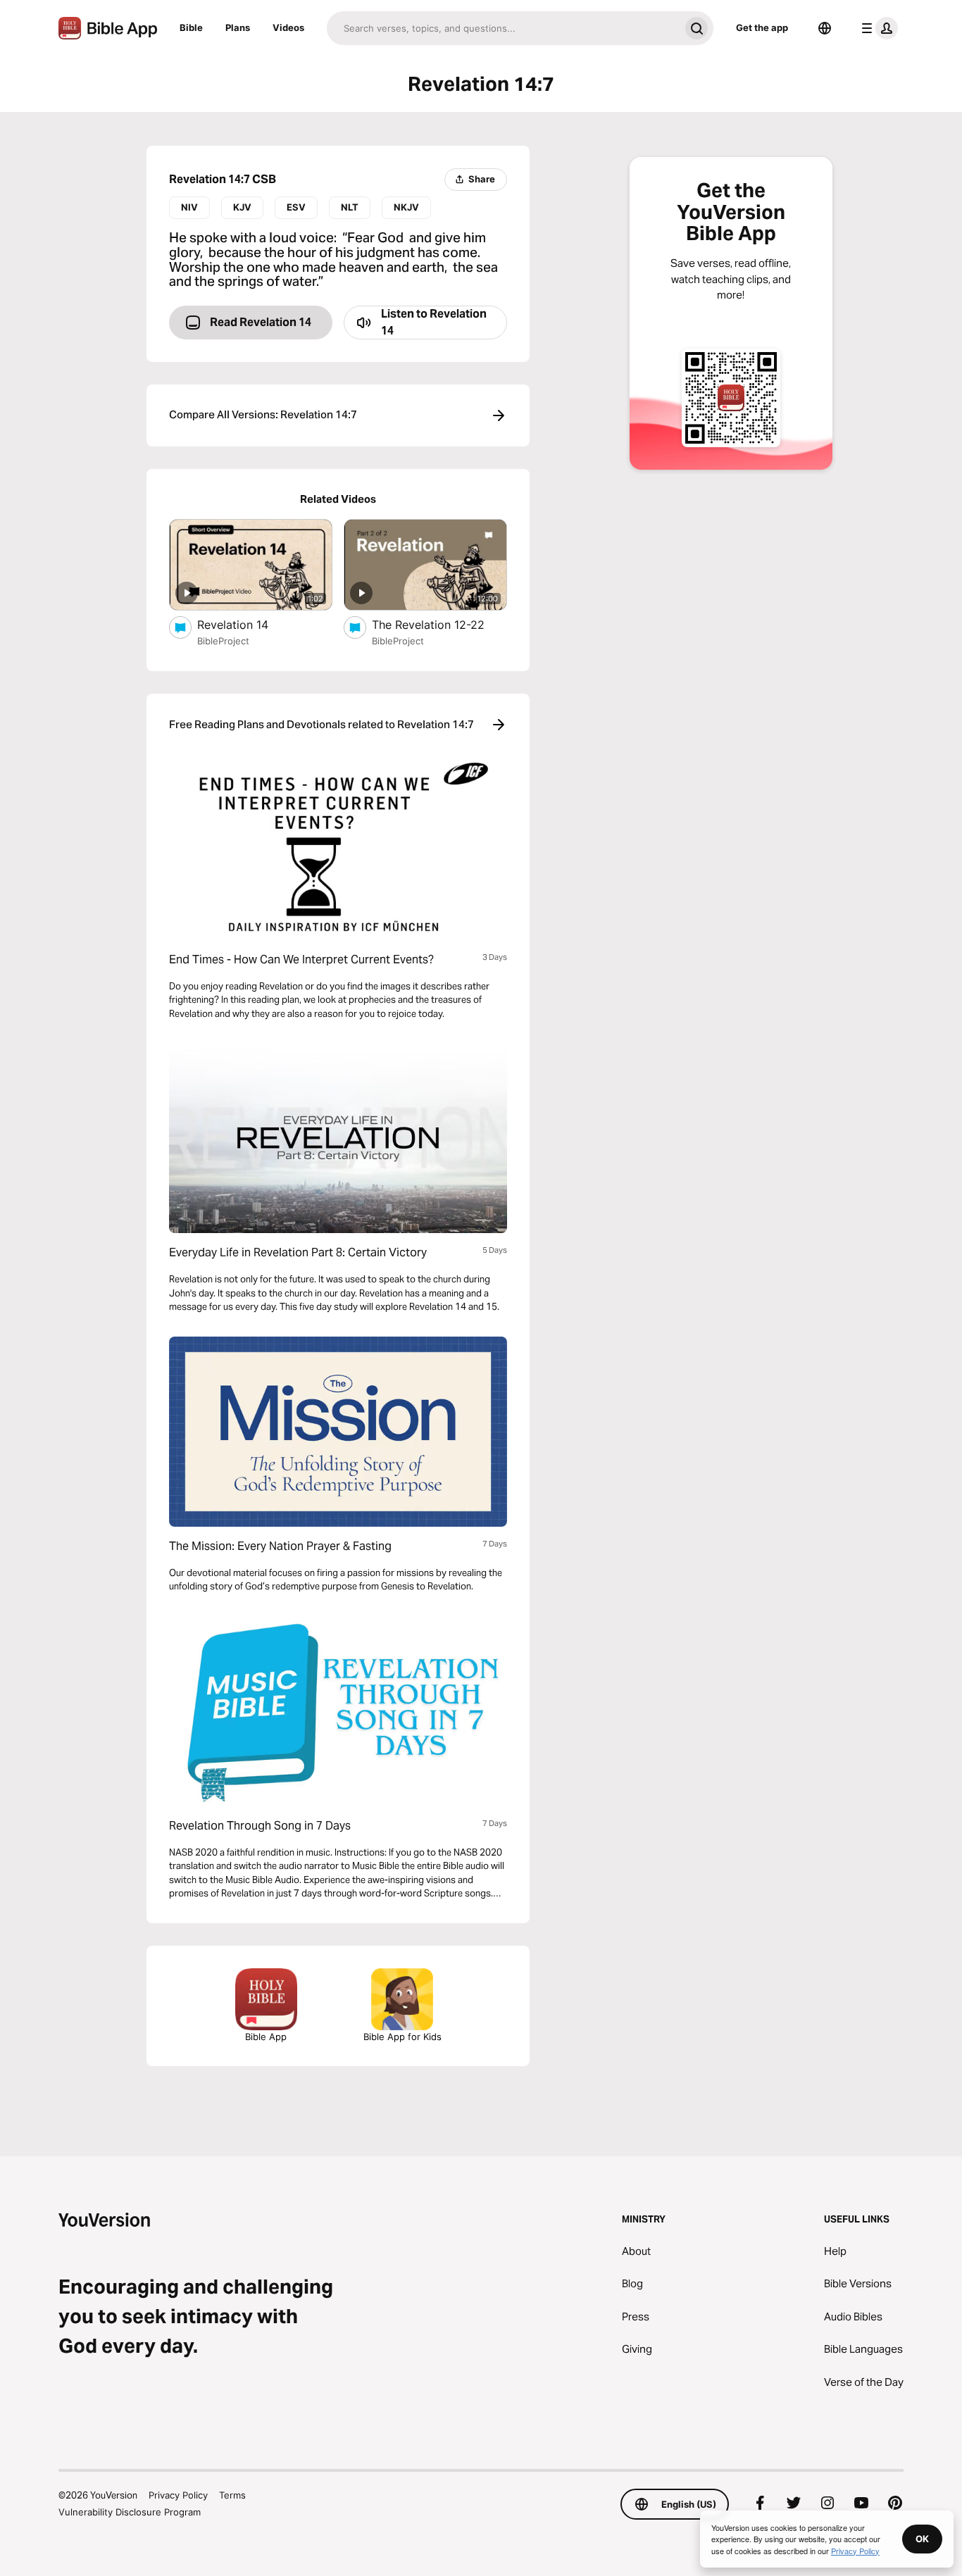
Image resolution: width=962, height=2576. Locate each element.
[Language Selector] (825, 28)
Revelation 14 (246, 624)
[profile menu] (877, 28)
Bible (191, 27)
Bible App (266, 2037)
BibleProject (223, 641)
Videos (288, 27)
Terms (232, 2495)
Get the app (762, 27)
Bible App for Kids (402, 2037)
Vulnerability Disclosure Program (130, 2512)
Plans (238, 27)
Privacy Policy (178, 2495)
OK (922, 2539)
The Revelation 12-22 (439, 624)
